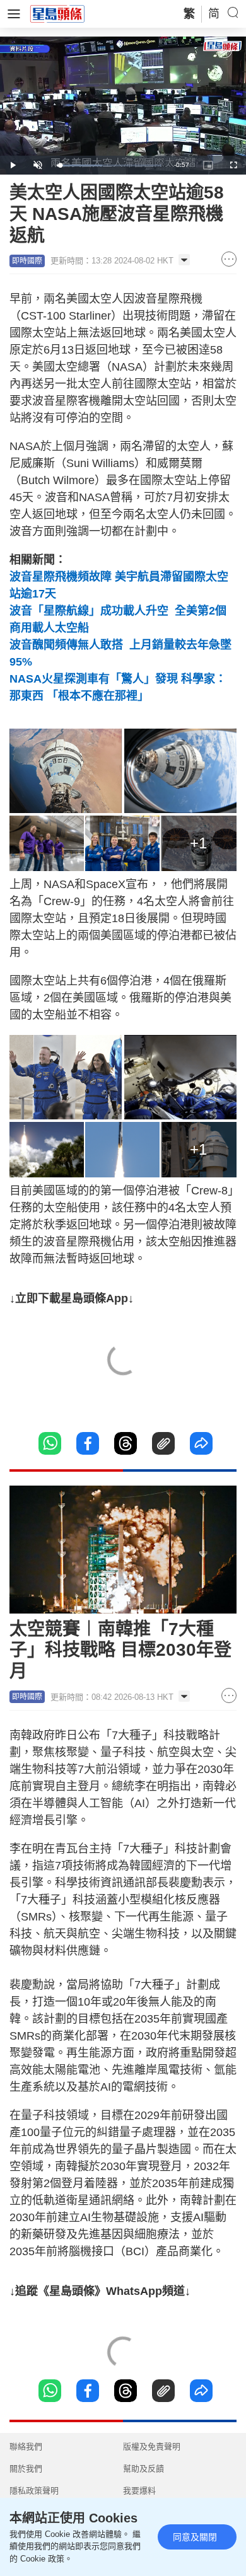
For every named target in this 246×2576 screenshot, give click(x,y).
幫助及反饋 (143, 2469)
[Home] (57, 13)
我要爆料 (139, 2491)
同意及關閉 (195, 2537)
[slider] (109, 165)
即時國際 (27, 261)
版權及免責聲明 (152, 2446)
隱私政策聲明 (34, 2491)
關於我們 (26, 2469)
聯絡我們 (26, 2446)
